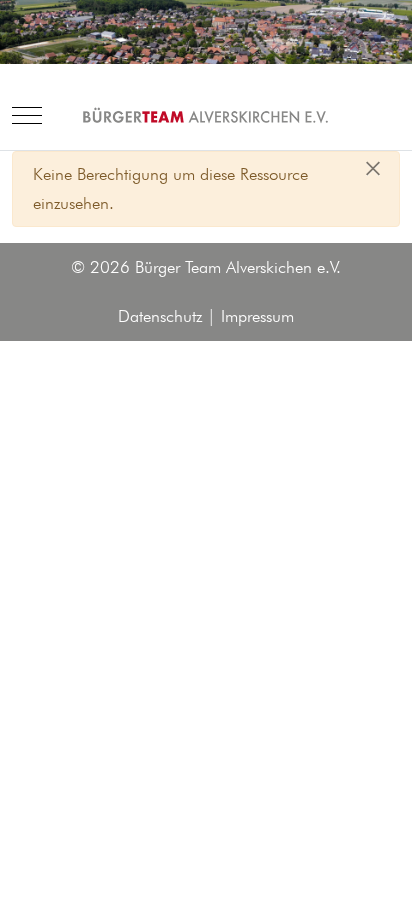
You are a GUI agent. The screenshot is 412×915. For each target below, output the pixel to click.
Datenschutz (160, 316)
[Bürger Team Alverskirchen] (206, 115)
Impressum (257, 316)
